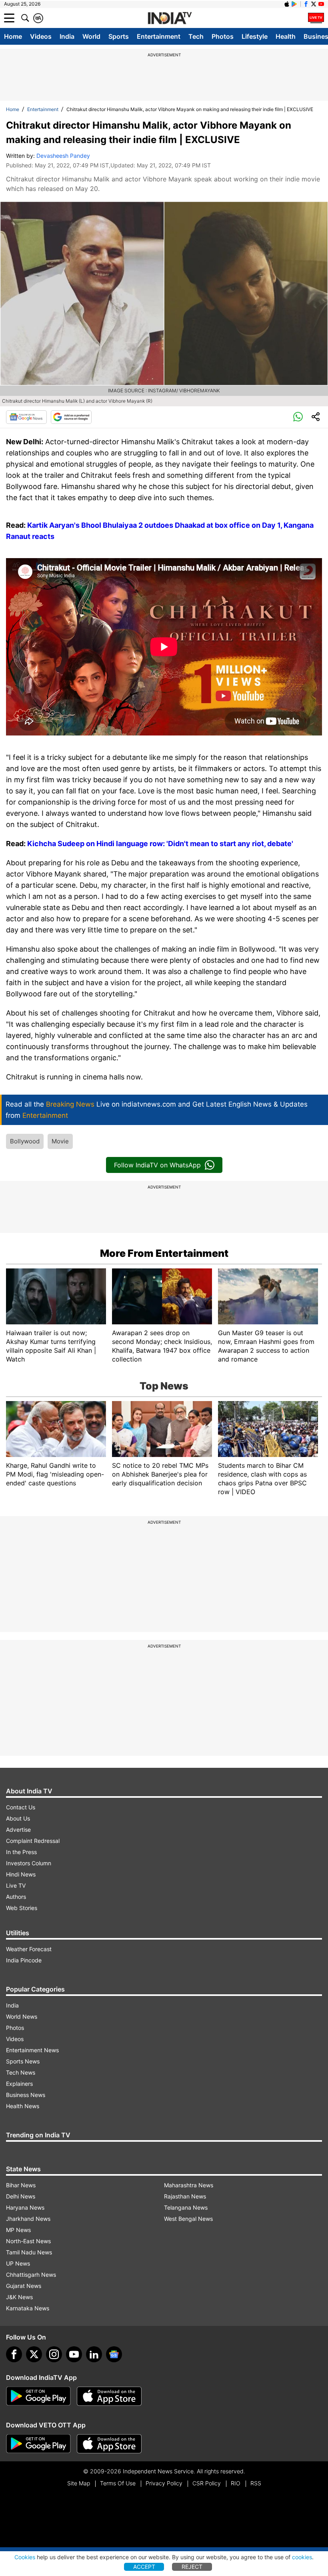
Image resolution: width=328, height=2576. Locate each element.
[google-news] (114, 2354)
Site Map (79, 2483)
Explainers (19, 2084)
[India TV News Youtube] (321, 4)
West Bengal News (188, 2219)
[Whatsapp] (298, 417)
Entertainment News (32, 2050)
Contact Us (21, 1807)
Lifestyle (255, 36)
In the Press (21, 1852)
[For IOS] (109, 2444)
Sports (119, 36)
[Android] (294, 4)
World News (22, 2016)
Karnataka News (28, 2308)
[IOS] (287, 4)
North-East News (28, 2241)
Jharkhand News (28, 2219)
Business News (26, 2095)
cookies (302, 2557)
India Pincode (24, 1960)
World (91, 36)
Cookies (25, 2557)
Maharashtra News (189, 2185)
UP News (18, 2263)
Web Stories (22, 1908)
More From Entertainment (164, 1253)
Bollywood (25, 1141)
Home (13, 36)
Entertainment (159, 36)
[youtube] (74, 2354)
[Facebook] (14, 2354)
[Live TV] (316, 18)
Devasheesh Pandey (63, 156)
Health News (23, 2106)
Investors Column (29, 1863)
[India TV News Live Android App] (38, 2396)
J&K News (19, 2297)
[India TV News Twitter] (314, 4)
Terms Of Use (118, 2483)
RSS (256, 2483)
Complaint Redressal (33, 1841)
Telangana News (186, 2207)
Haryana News (25, 2207)
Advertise (18, 1830)
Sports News (23, 2061)
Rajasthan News (185, 2196)
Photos (223, 36)
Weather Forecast (29, 1949)
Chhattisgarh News (31, 2275)
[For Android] (38, 2444)
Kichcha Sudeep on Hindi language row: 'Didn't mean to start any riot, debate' (160, 844)
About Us (18, 1818)
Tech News (21, 2072)
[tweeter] (34, 2354)
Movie (60, 1141)
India (67, 36)
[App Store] (109, 2396)
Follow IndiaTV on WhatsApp (157, 1165)
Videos (41, 36)
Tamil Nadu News (29, 2252)
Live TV (16, 1885)
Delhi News (21, 2196)
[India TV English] (170, 18)
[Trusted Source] (71, 417)
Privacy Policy (164, 2483)
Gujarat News (24, 2286)
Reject (192, 2567)
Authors (16, 1897)
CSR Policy (207, 2483)
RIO (236, 2483)
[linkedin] (94, 2354)
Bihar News (21, 2185)
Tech (196, 36)
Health (286, 36)
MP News (18, 2230)
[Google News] (26, 417)
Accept (144, 2567)
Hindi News (21, 1874)
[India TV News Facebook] (306, 4)
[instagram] (54, 2354)
